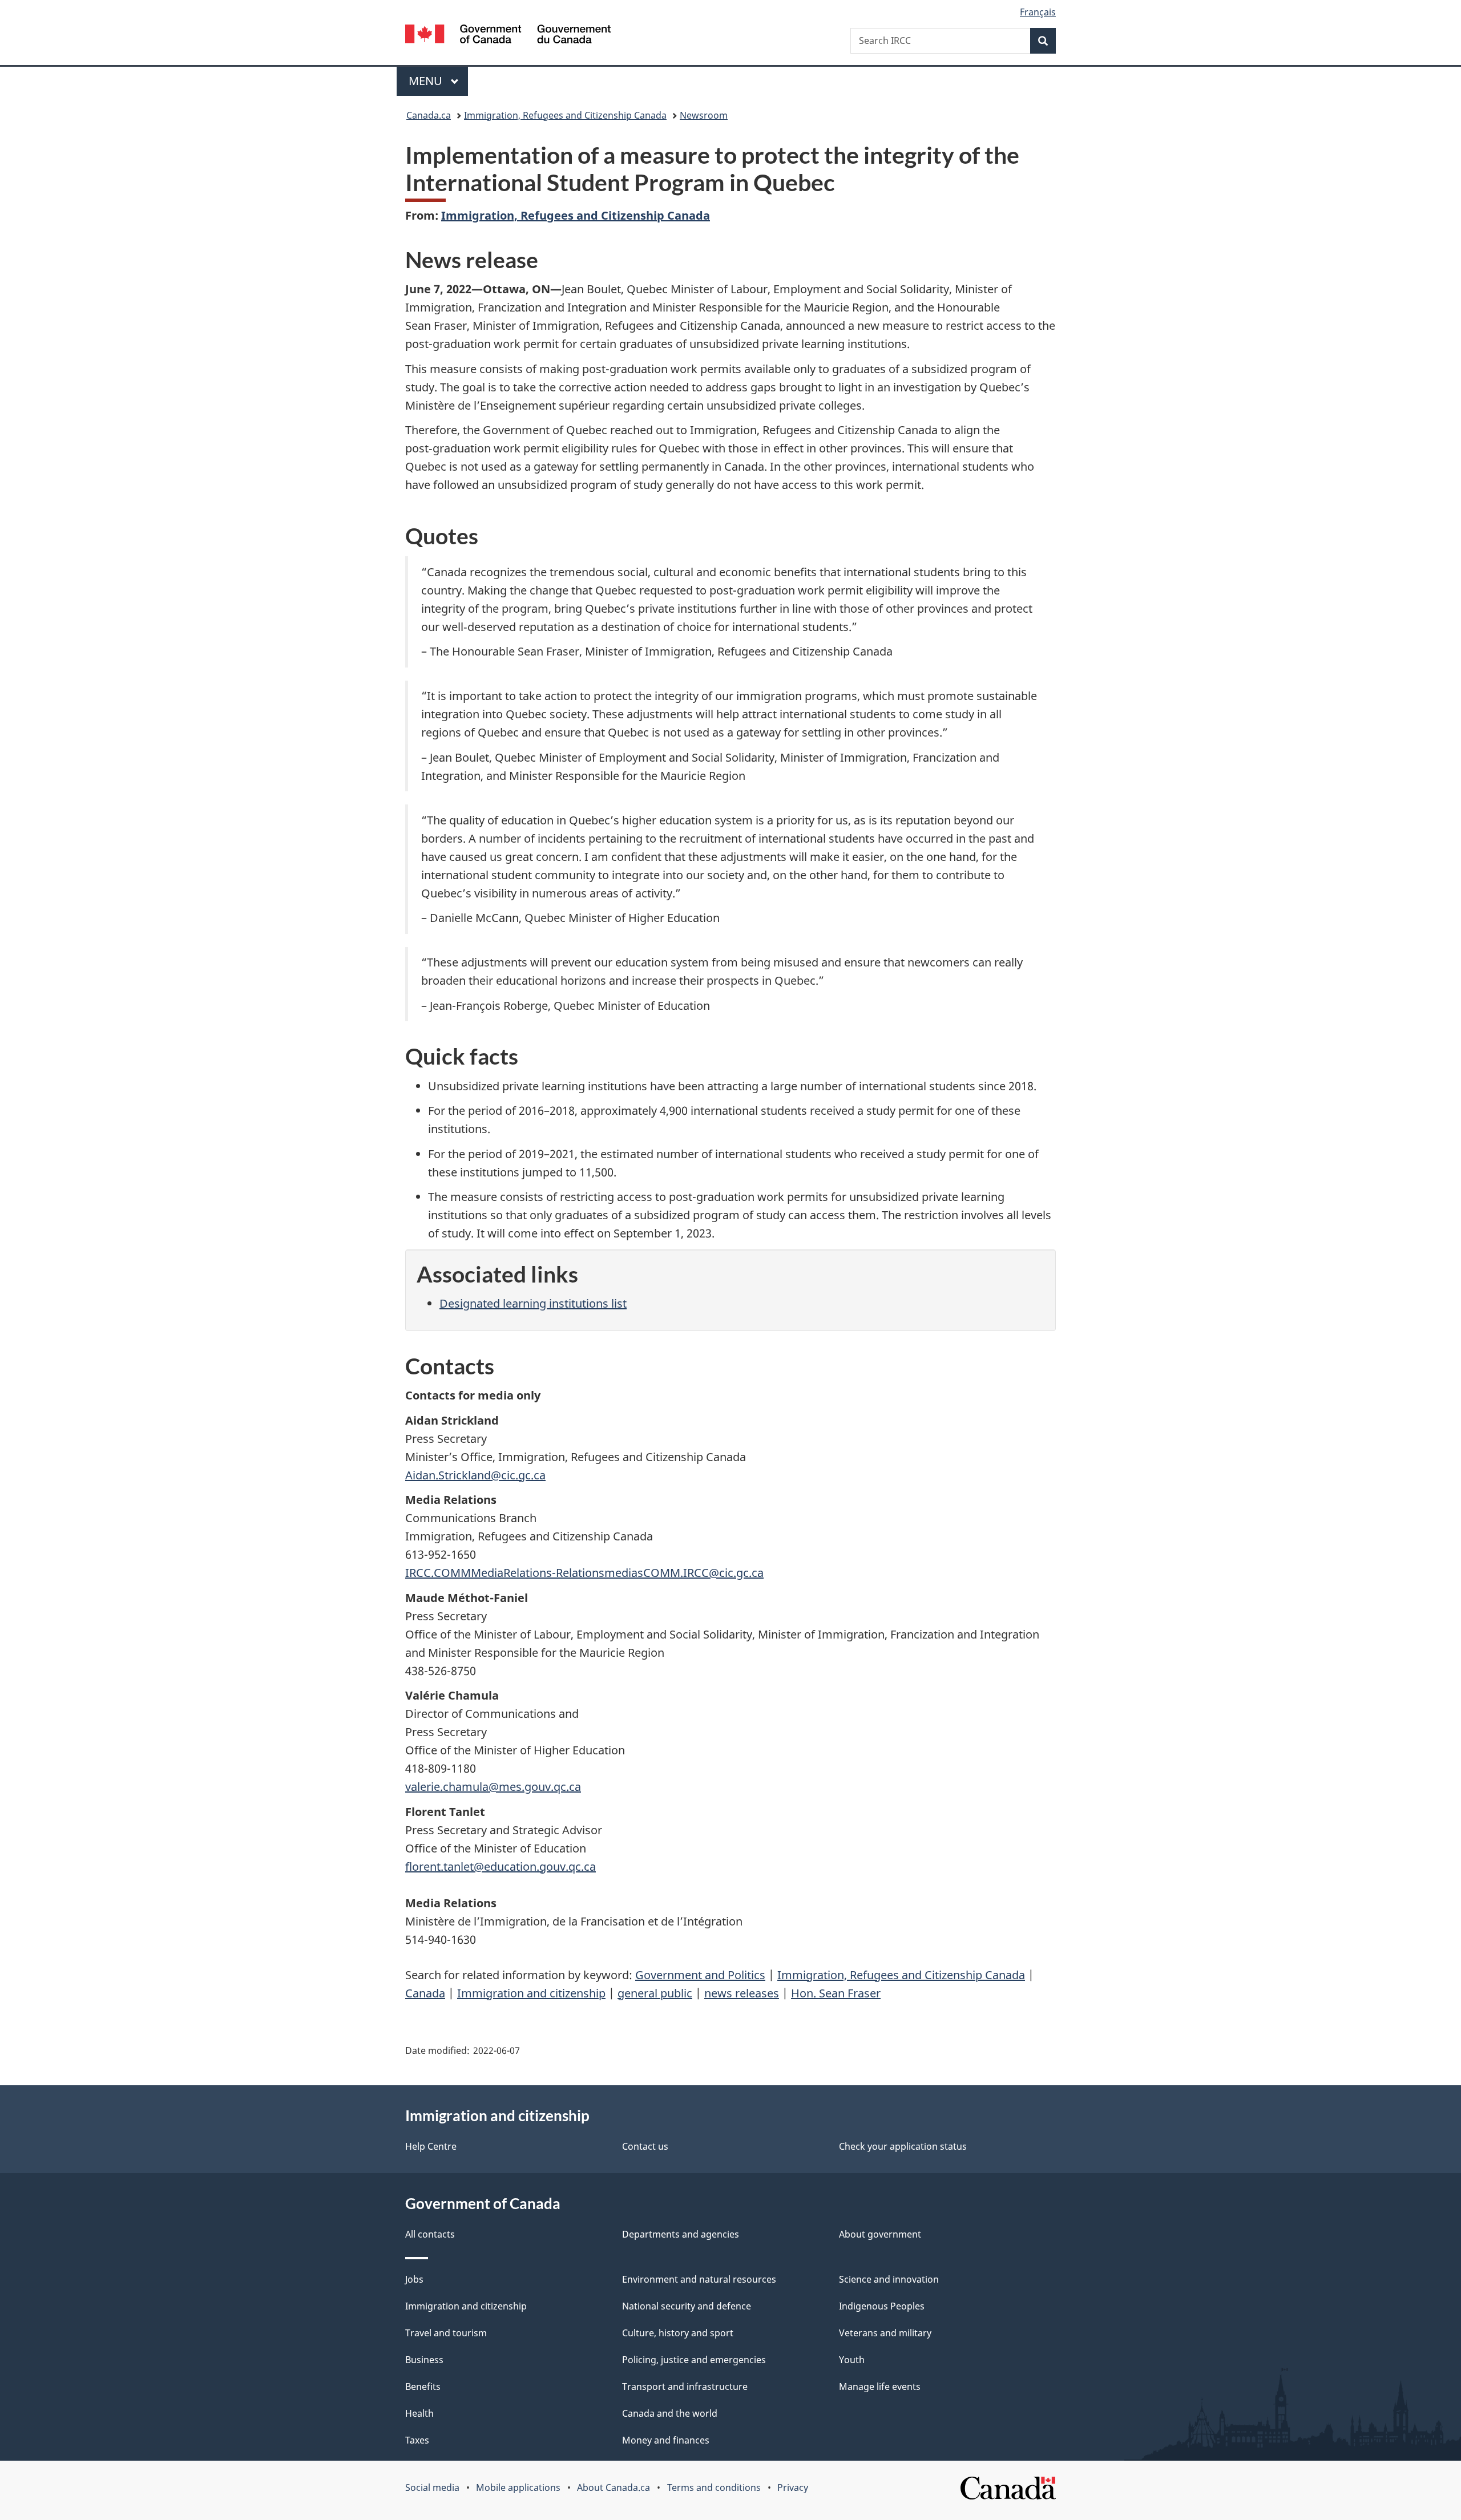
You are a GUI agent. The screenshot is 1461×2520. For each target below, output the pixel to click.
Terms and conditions (714, 2487)
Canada (425, 1993)
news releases (742, 1993)
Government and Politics (700, 1975)
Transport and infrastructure (685, 2386)
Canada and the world (670, 2413)
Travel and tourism (446, 2333)
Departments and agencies (681, 2234)
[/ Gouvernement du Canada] (508, 36)
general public (655, 1993)
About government (880, 2234)
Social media (432, 2487)
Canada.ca (429, 115)
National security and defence (687, 2306)
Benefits (423, 2386)
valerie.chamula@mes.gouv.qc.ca (493, 1787)
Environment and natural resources (699, 2279)
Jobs (414, 2279)
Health (419, 2413)
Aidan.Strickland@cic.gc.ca (475, 1475)
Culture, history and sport (678, 2333)
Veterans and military (885, 2333)
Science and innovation (889, 2279)
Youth (852, 2360)
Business (424, 2360)
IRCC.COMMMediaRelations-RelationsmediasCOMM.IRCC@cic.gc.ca (584, 1573)
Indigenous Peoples (882, 2306)
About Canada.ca (614, 2487)
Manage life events (880, 2386)
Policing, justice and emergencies (694, 2360)
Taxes (417, 2440)
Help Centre (431, 2146)
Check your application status (903, 2146)
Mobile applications (518, 2487)
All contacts (430, 2234)
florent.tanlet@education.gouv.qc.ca (501, 1866)
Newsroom (704, 115)
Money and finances (666, 2440)
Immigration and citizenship (531, 1993)
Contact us (645, 2146)
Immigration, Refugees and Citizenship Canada (565, 115)
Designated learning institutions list (533, 1303)
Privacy (793, 2487)
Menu (427, 81)
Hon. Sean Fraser (836, 1993)
